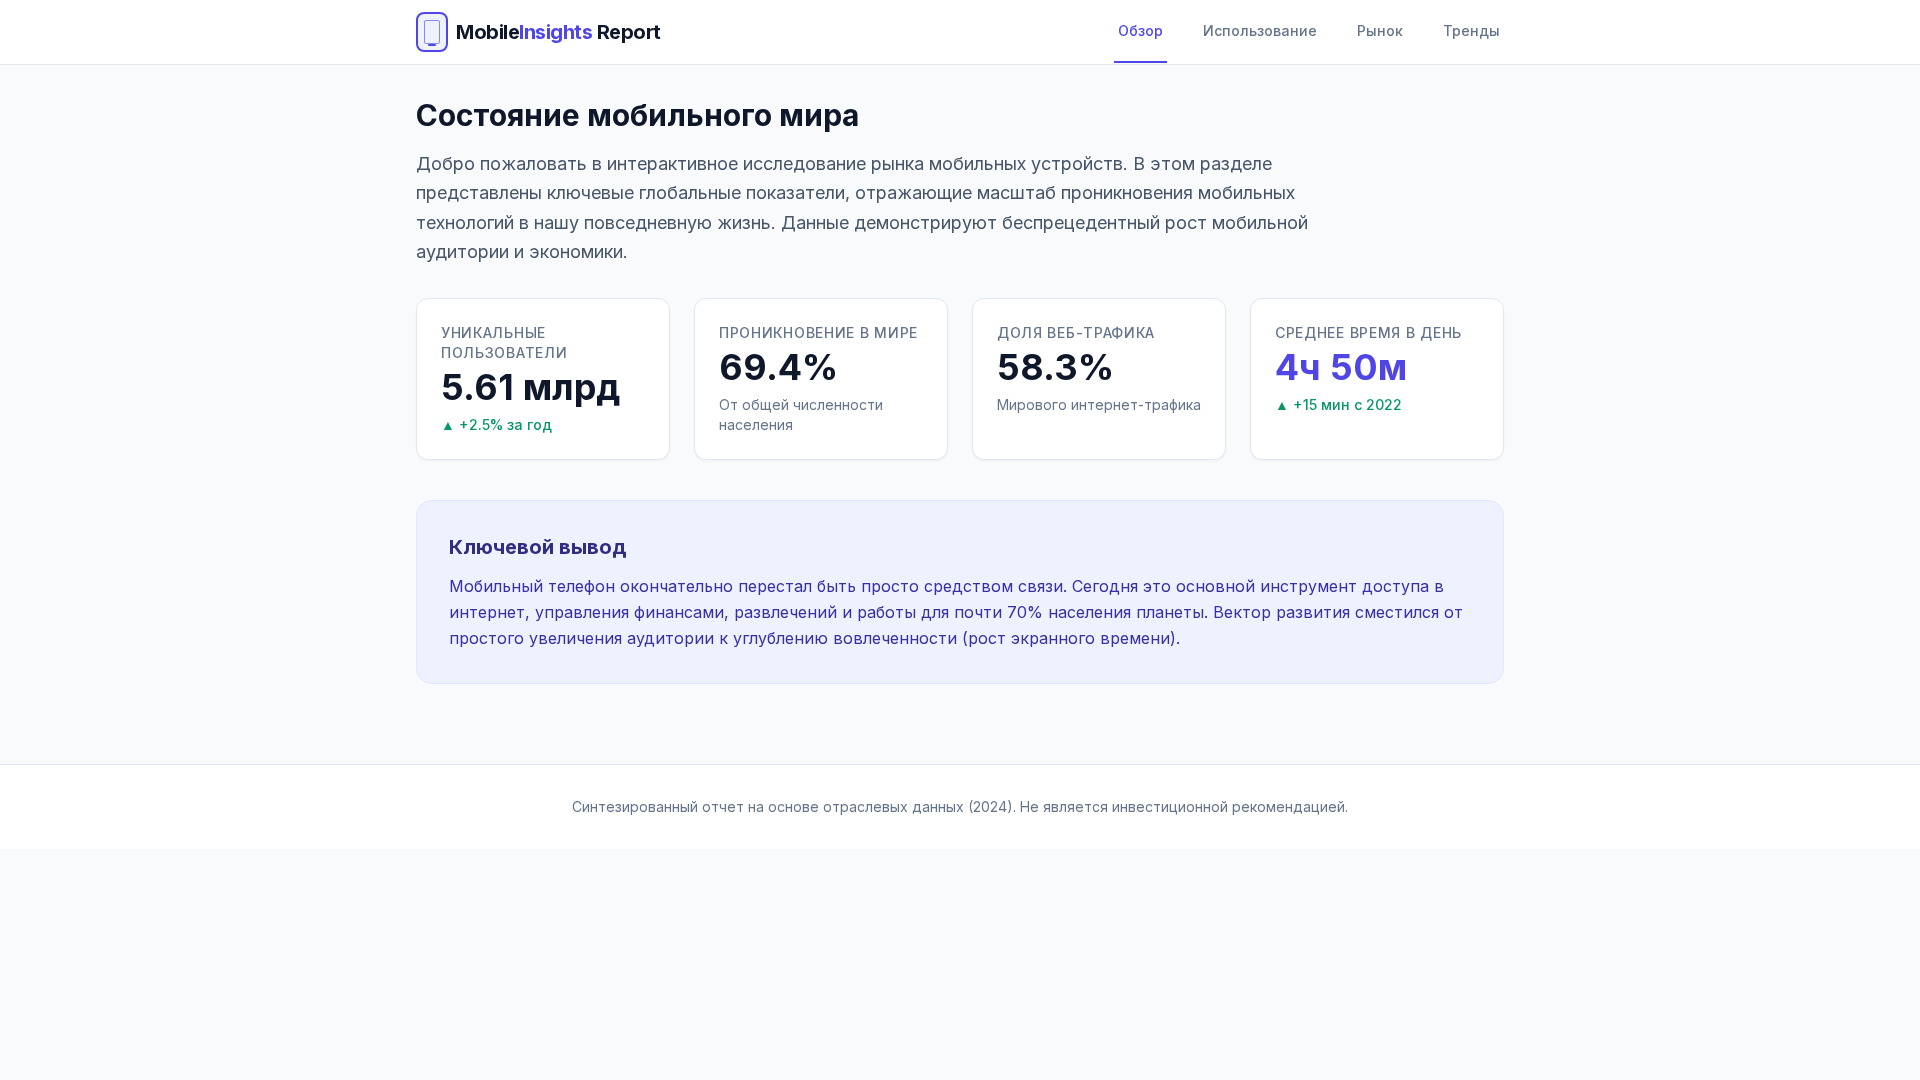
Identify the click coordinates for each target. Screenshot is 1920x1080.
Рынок (1380, 30)
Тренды (1471, 30)
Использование (1260, 30)
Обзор (1140, 30)
